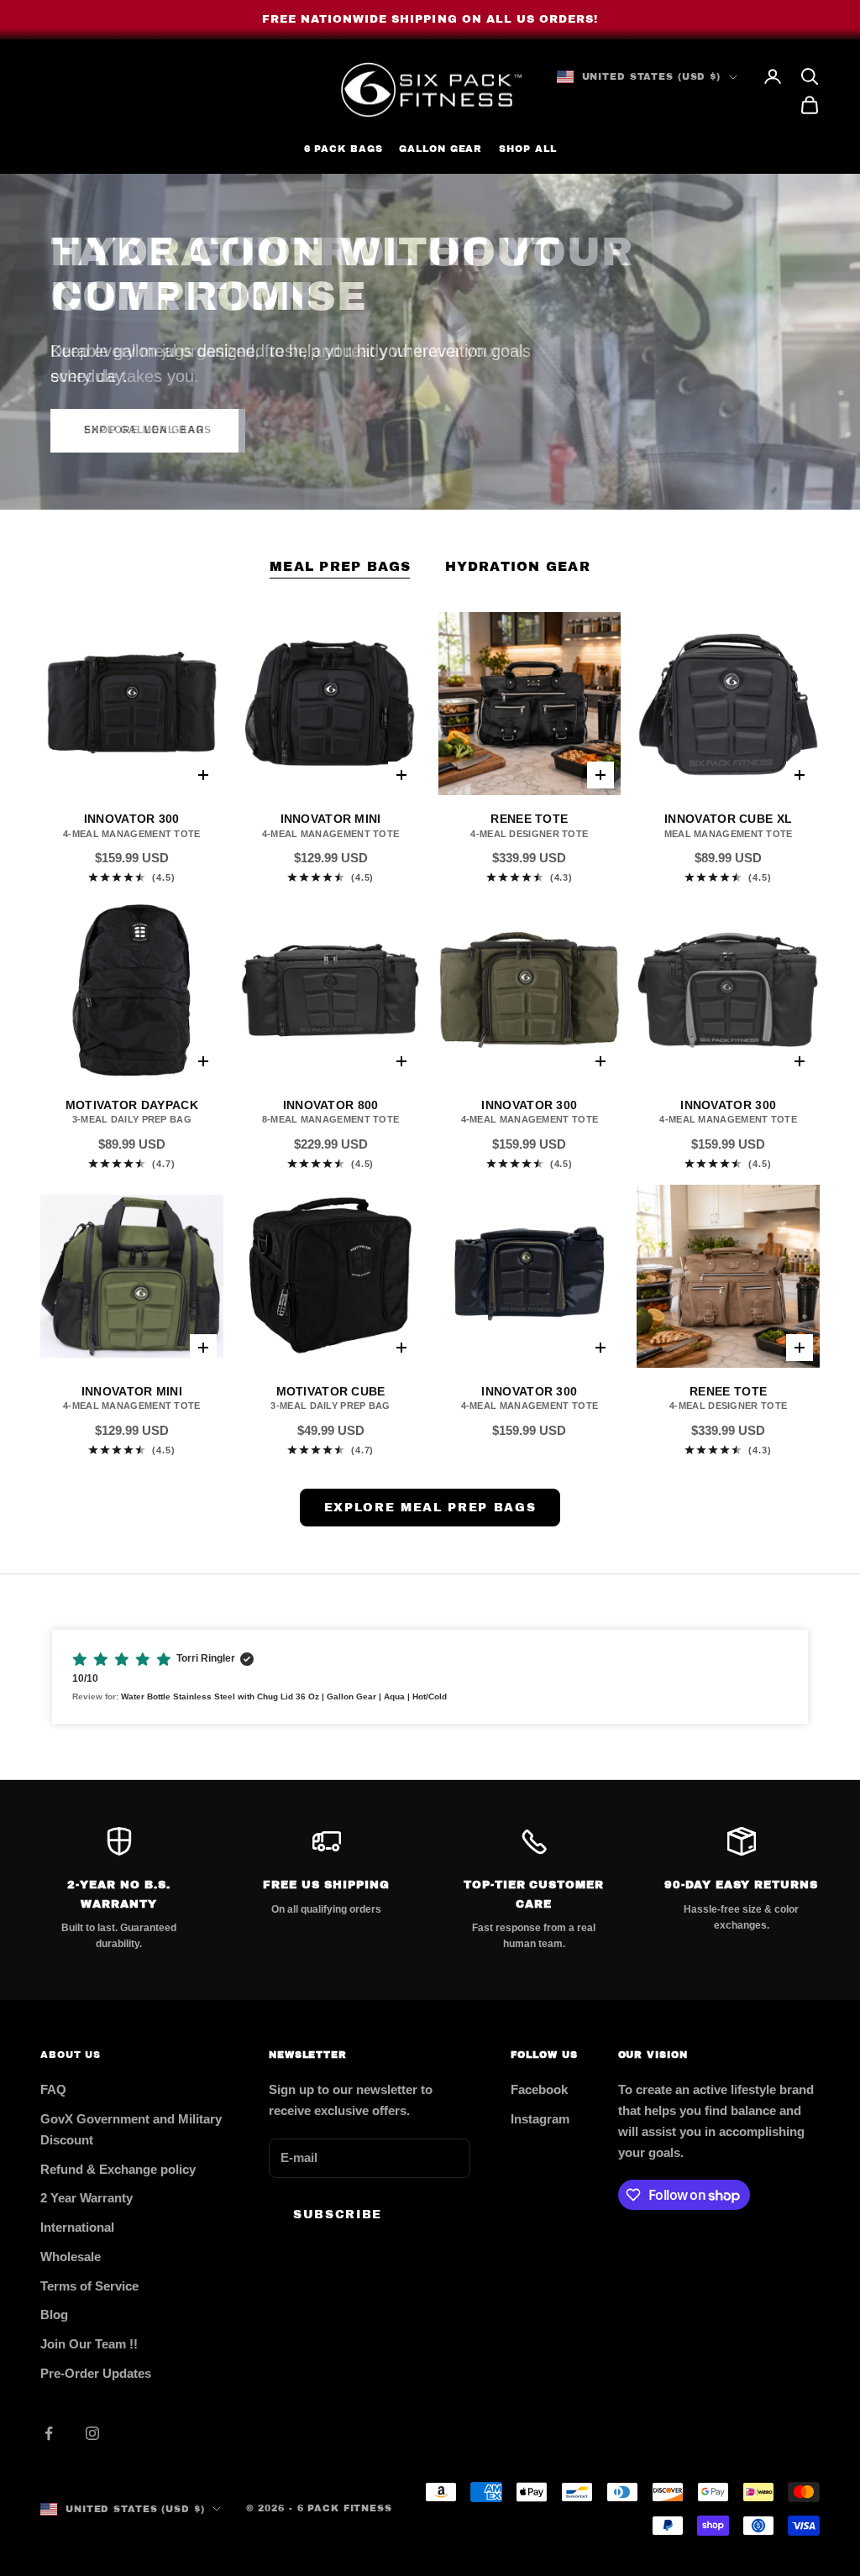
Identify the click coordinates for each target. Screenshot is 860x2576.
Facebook (539, 2089)
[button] (430, 1677)
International (77, 2227)
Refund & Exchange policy (118, 2169)
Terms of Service (89, 2286)
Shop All (527, 149)
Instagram (540, 2119)
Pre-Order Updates (96, 2373)
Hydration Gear (518, 566)
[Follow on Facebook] (49, 2433)
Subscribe (338, 2215)
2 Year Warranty (87, 2198)
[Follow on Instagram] (92, 2433)
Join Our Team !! (89, 2344)
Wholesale (71, 2257)
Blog (54, 2314)
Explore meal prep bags (430, 1508)
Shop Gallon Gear (144, 430)
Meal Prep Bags (340, 566)
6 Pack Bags (343, 149)
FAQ (53, 2089)
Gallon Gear (440, 149)
